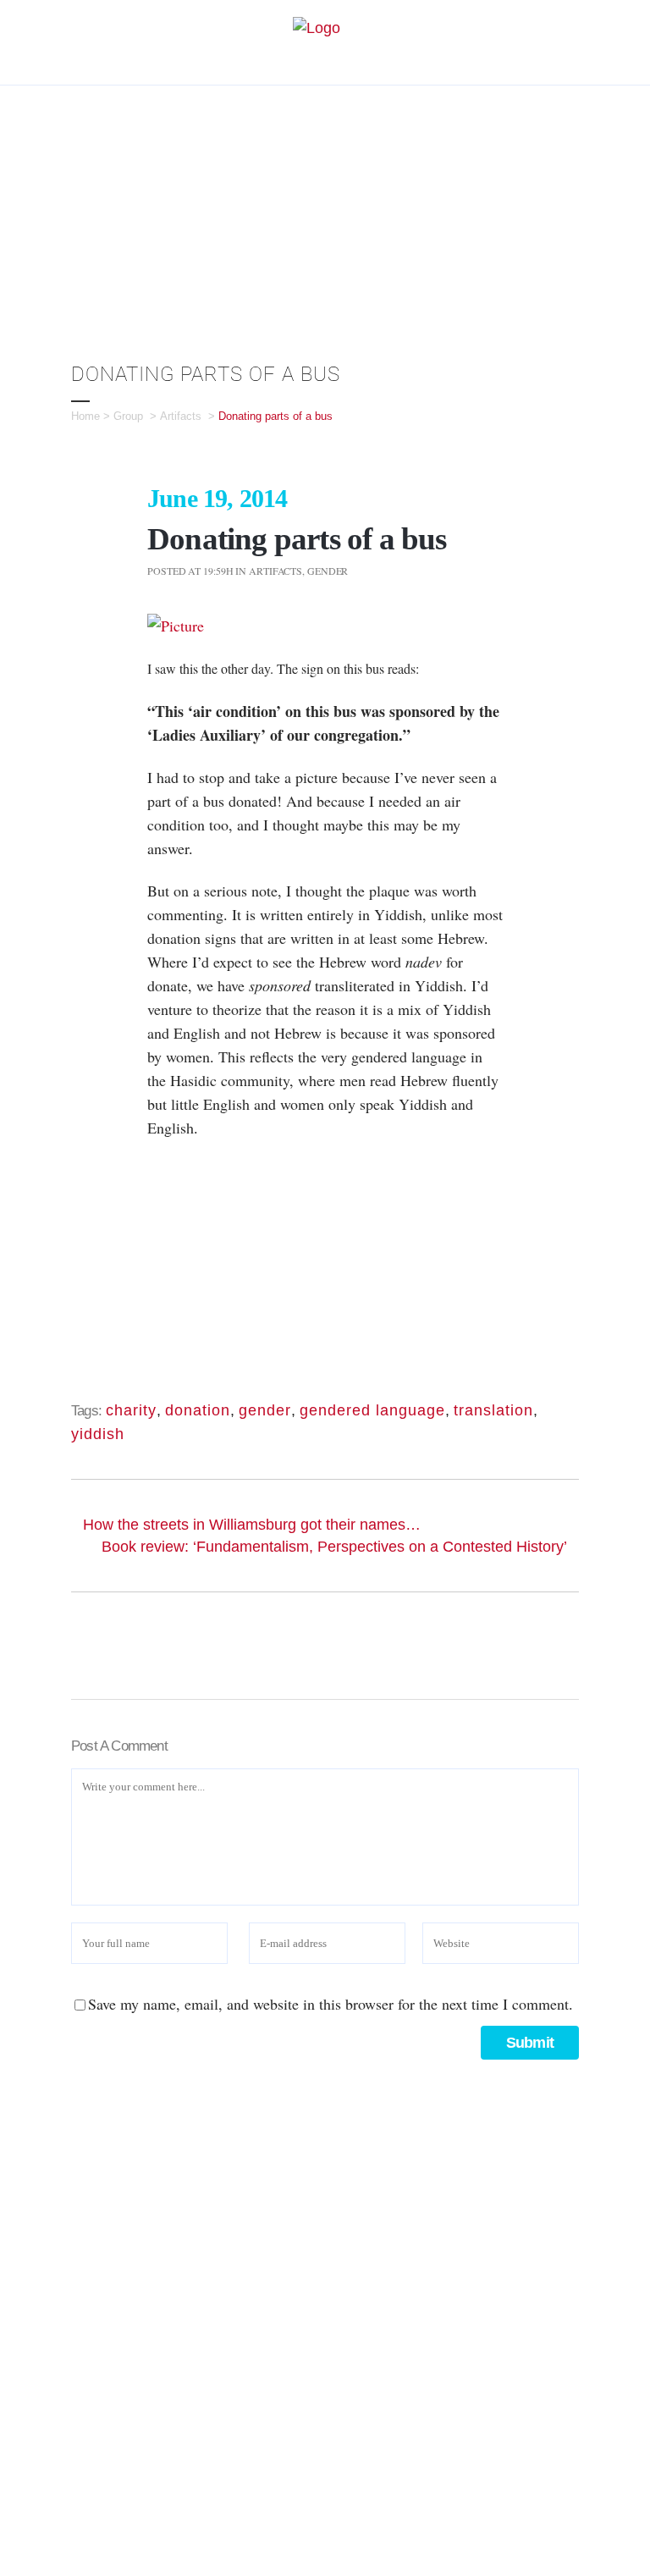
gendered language (372, 1410)
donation (198, 1410)
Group (128, 416)
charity (131, 1410)
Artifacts (181, 416)
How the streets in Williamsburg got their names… (252, 1525)
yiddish (98, 1434)
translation (493, 1410)
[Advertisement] (325, 212)
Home (85, 416)
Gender (328, 571)
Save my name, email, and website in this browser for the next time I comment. (331, 2004)
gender (265, 1410)
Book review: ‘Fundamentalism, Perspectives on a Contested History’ (334, 1547)
